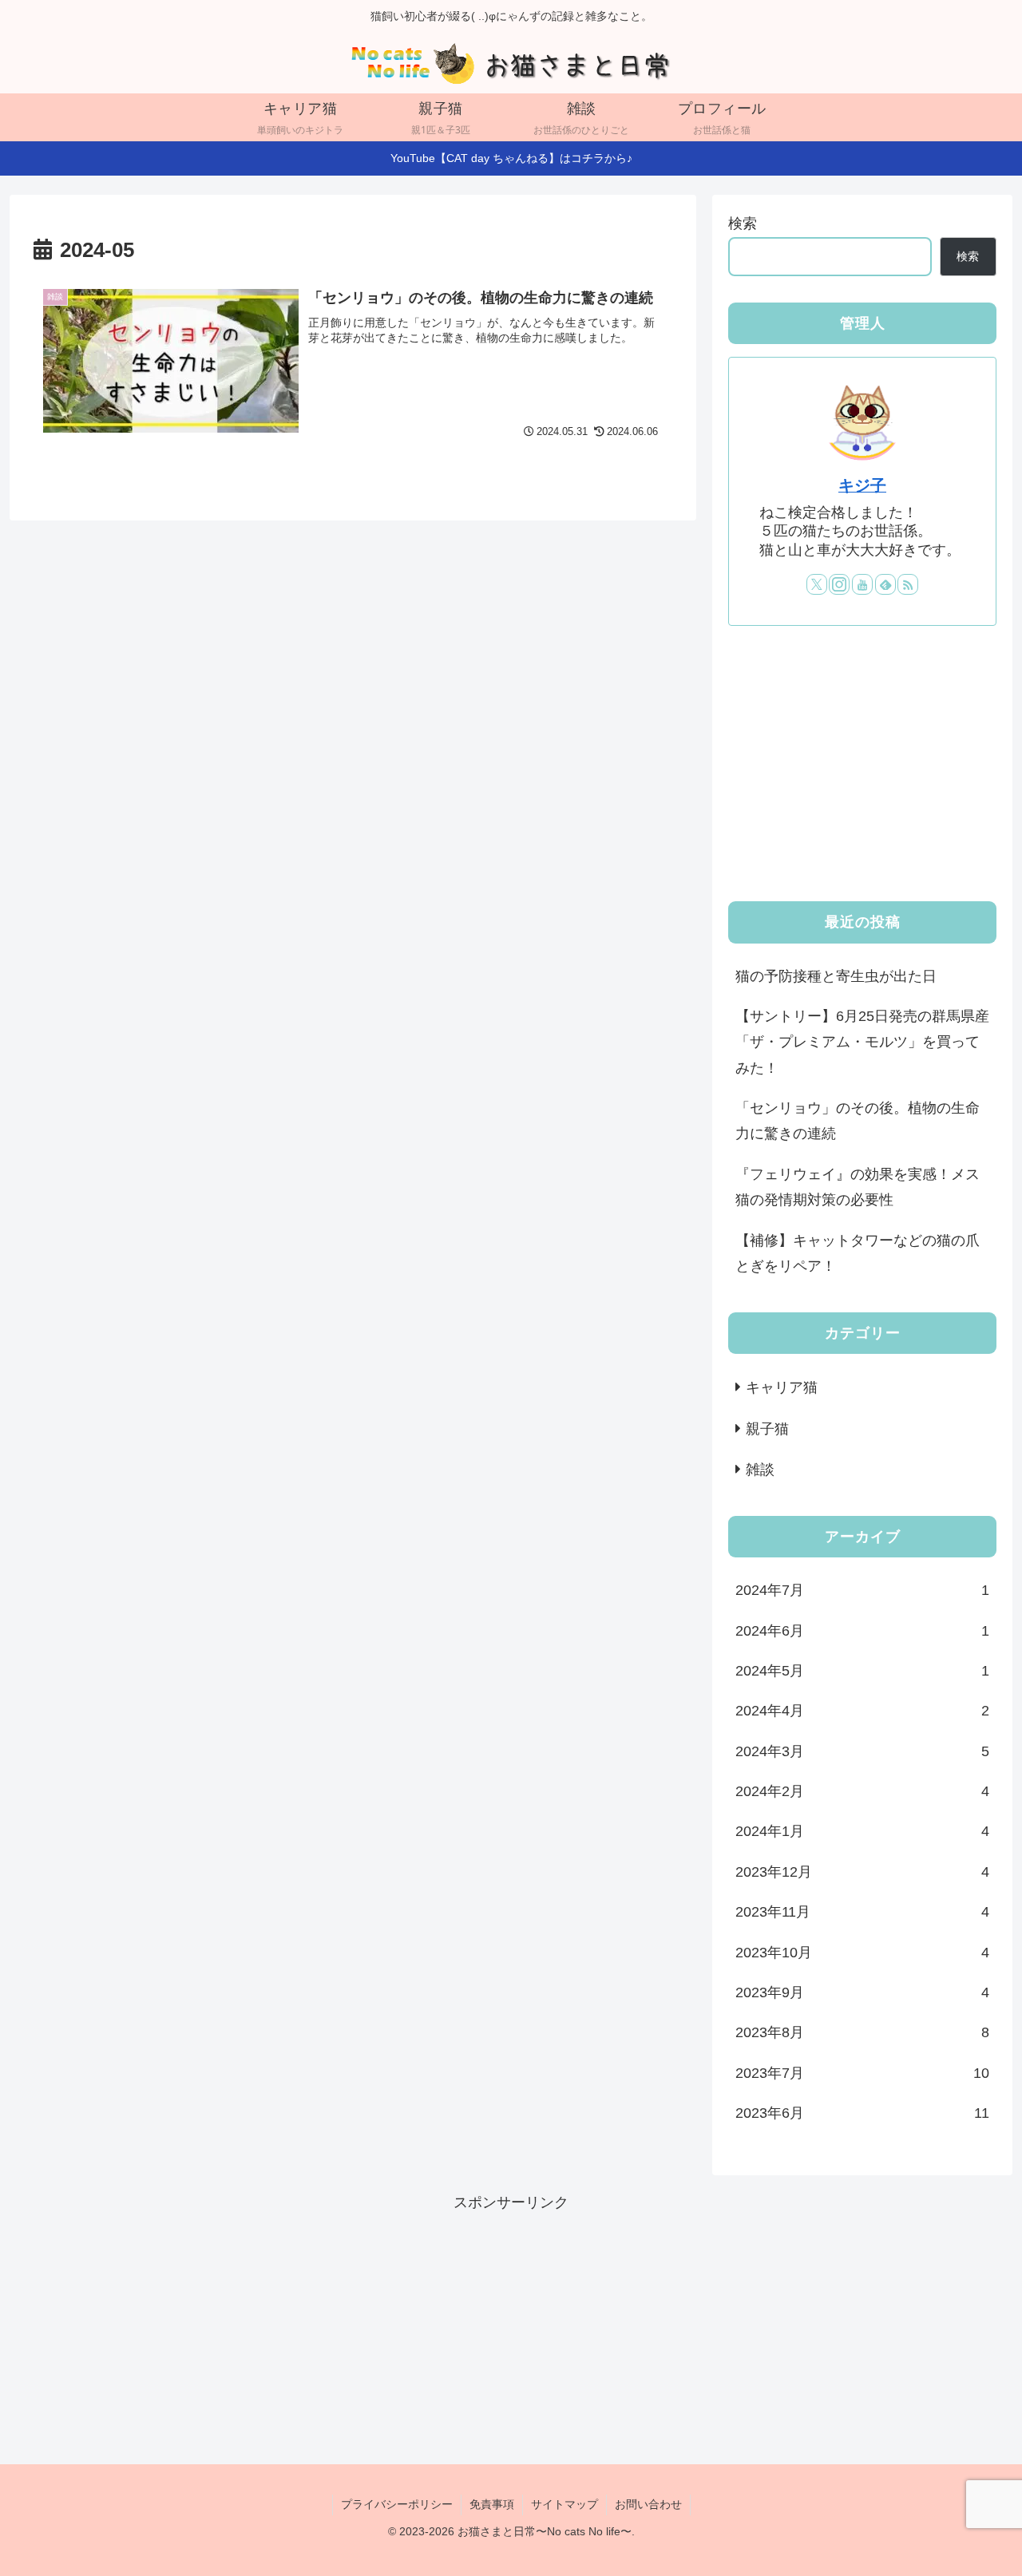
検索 (743, 224)
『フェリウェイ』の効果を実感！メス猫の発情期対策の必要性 (858, 1186)
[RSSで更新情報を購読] (908, 584)
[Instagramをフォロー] (839, 584)
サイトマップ (564, 2504)
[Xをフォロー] (817, 584)
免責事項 (492, 2504)
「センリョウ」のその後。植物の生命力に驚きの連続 (858, 1121)
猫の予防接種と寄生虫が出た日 (836, 975)
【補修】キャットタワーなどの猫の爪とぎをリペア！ (858, 1252)
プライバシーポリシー (397, 2504)
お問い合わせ (648, 2504)
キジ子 (862, 485)
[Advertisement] (862, 763)
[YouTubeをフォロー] (862, 584)
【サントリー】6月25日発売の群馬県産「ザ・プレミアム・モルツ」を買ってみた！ (862, 1042)
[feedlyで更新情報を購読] (885, 584)
